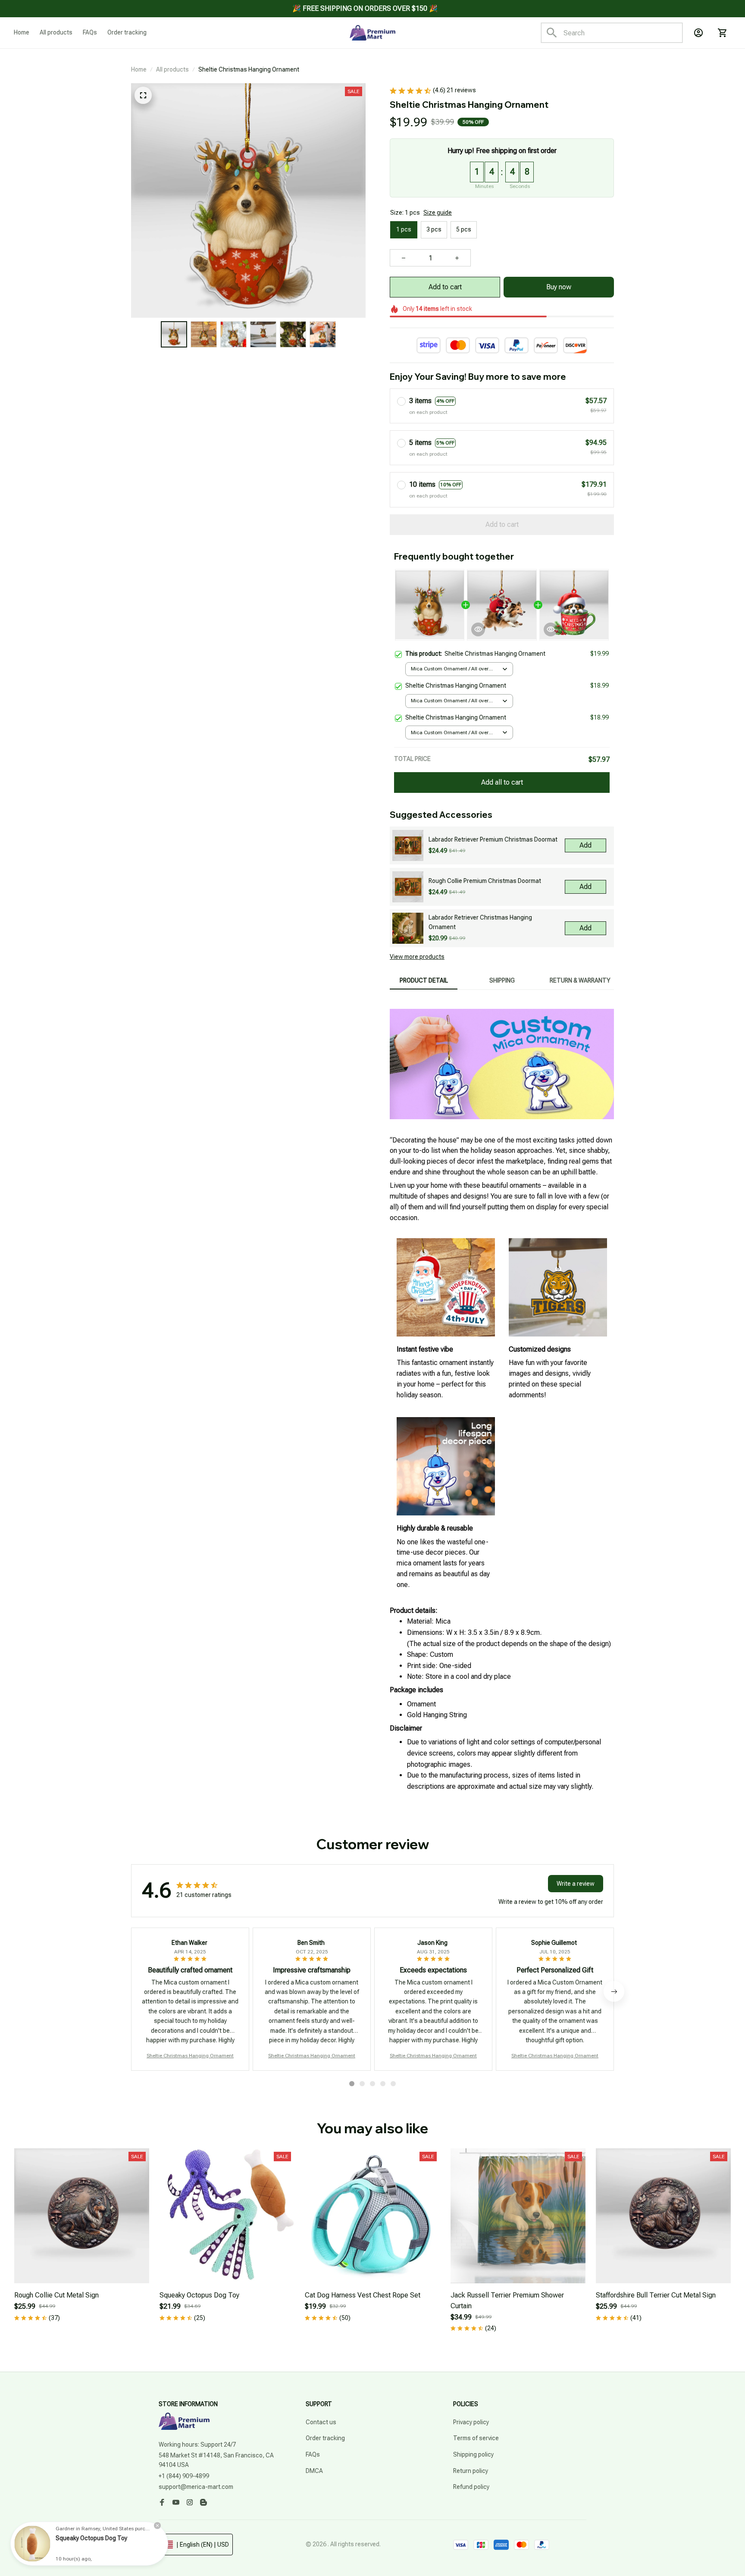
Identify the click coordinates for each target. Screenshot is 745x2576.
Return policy (471, 2471)
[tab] (352, 2084)
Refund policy (471, 2487)
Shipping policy (473, 2454)
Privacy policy (471, 2422)
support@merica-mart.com (196, 2487)
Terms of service (476, 2438)
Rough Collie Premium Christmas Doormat (485, 881)
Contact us (321, 2422)
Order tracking (325, 2438)
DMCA (314, 2471)
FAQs (313, 2454)
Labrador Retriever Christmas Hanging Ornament (480, 922)
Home (139, 69)
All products (172, 69)
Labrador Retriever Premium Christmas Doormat (493, 839)
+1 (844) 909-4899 (184, 2476)
